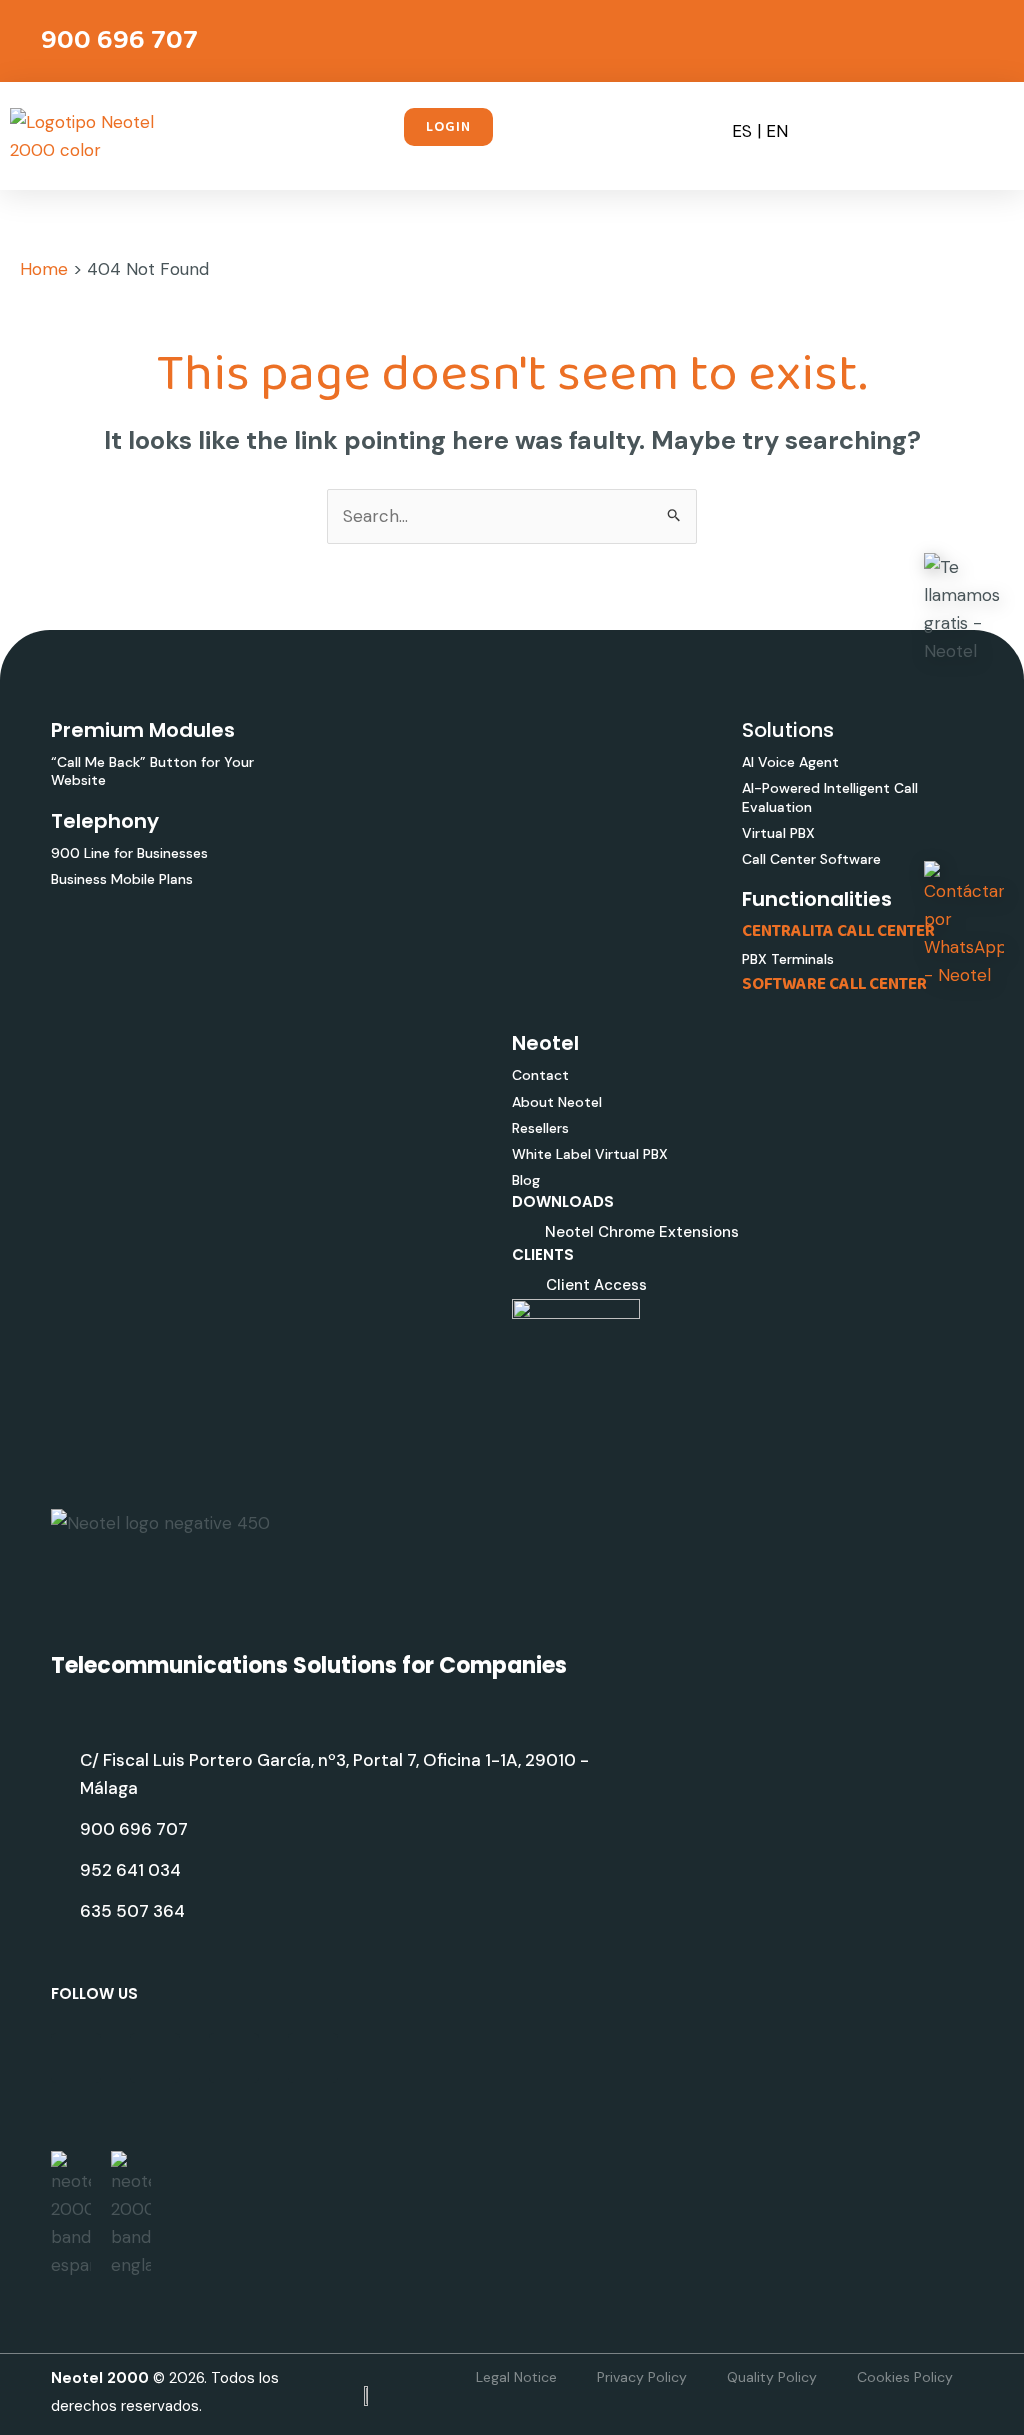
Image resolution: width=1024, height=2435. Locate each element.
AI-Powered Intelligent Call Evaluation (830, 797)
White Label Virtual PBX (590, 1154)
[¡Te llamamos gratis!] (964, 609)
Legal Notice (516, 2377)
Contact (540, 1075)
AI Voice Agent (790, 762)
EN (777, 131)
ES (742, 131)
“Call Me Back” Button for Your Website (152, 771)
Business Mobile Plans (122, 879)
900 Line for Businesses (129, 853)
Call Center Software (811, 859)
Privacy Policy (642, 2377)
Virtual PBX (778, 833)
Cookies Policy (905, 2377)
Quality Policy (772, 2377)
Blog (526, 1180)
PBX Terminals (788, 959)
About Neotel (557, 1102)
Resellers (540, 1128)
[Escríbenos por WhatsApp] (964, 925)
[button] (681, 130)
